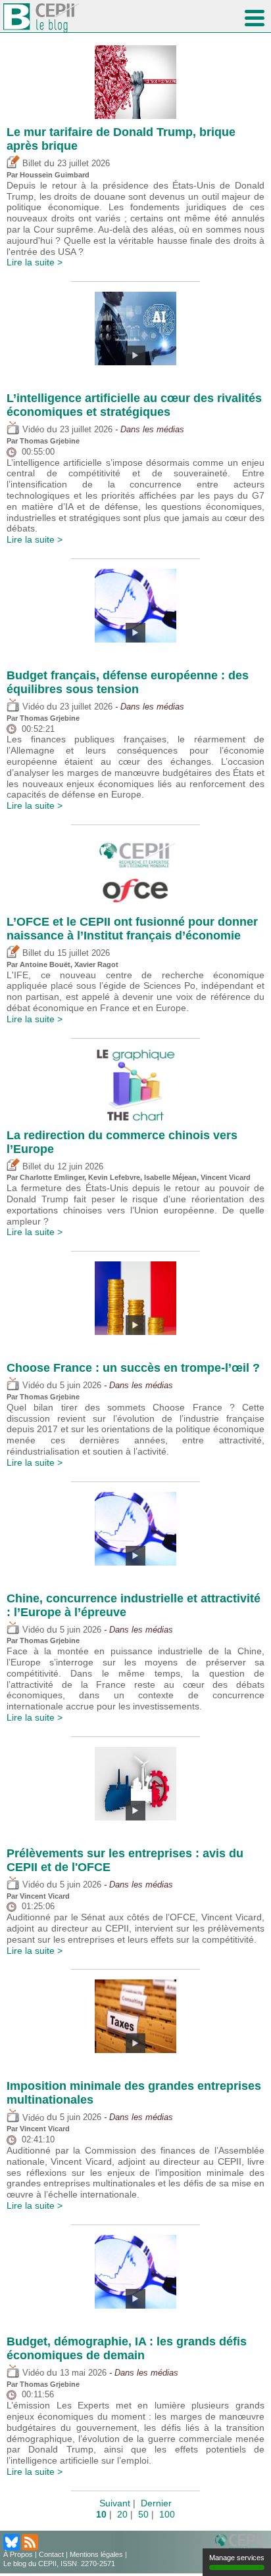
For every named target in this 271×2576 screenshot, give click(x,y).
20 (122, 2514)
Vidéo (32, 430)
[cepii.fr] (241, 2542)
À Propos (18, 2554)
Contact (51, 2554)
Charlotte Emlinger (52, 1177)
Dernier (156, 2503)
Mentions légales (96, 2554)
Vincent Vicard (226, 1177)
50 (143, 2514)
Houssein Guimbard (55, 175)
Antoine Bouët (45, 964)
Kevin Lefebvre (114, 1177)
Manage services (237, 2558)
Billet (31, 164)
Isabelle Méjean (170, 1177)
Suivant (115, 2503)
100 (167, 2514)
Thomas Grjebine (50, 441)
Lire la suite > (35, 262)
